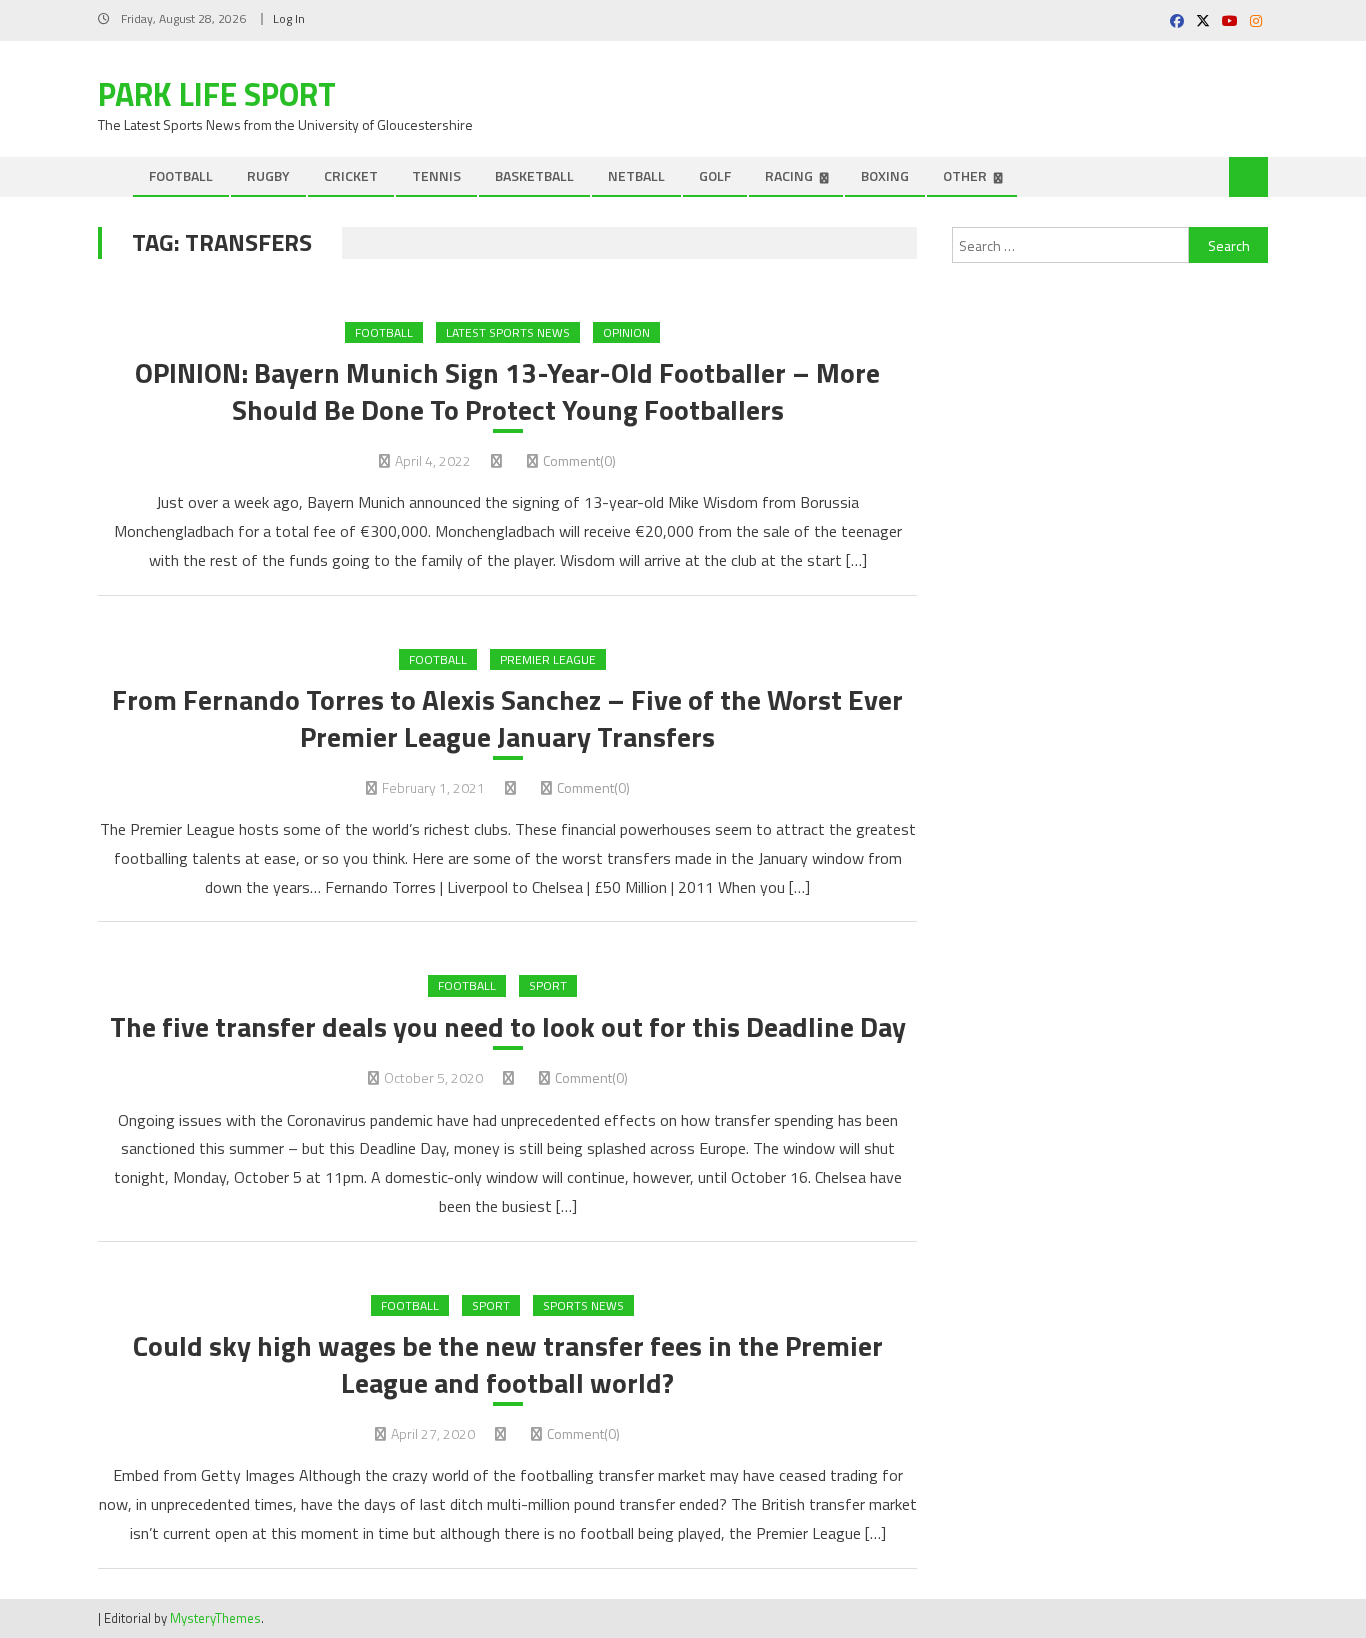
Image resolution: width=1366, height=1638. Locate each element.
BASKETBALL (534, 175)
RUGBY (268, 175)
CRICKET (351, 175)
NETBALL (636, 175)
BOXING (885, 175)
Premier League (548, 659)
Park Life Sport (217, 94)
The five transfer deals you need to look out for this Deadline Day (508, 1027)
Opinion (626, 332)
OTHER (965, 175)
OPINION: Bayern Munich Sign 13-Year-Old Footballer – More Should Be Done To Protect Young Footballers (507, 391)
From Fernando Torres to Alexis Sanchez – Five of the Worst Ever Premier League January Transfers (507, 718)
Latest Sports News (508, 332)
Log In (289, 18)
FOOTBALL (181, 175)
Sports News (583, 1305)
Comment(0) (579, 460)
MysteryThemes (215, 1618)
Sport (548, 985)
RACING (789, 175)
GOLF (715, 175)
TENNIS (436, 175)
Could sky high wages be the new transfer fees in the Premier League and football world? (508, 1364)
